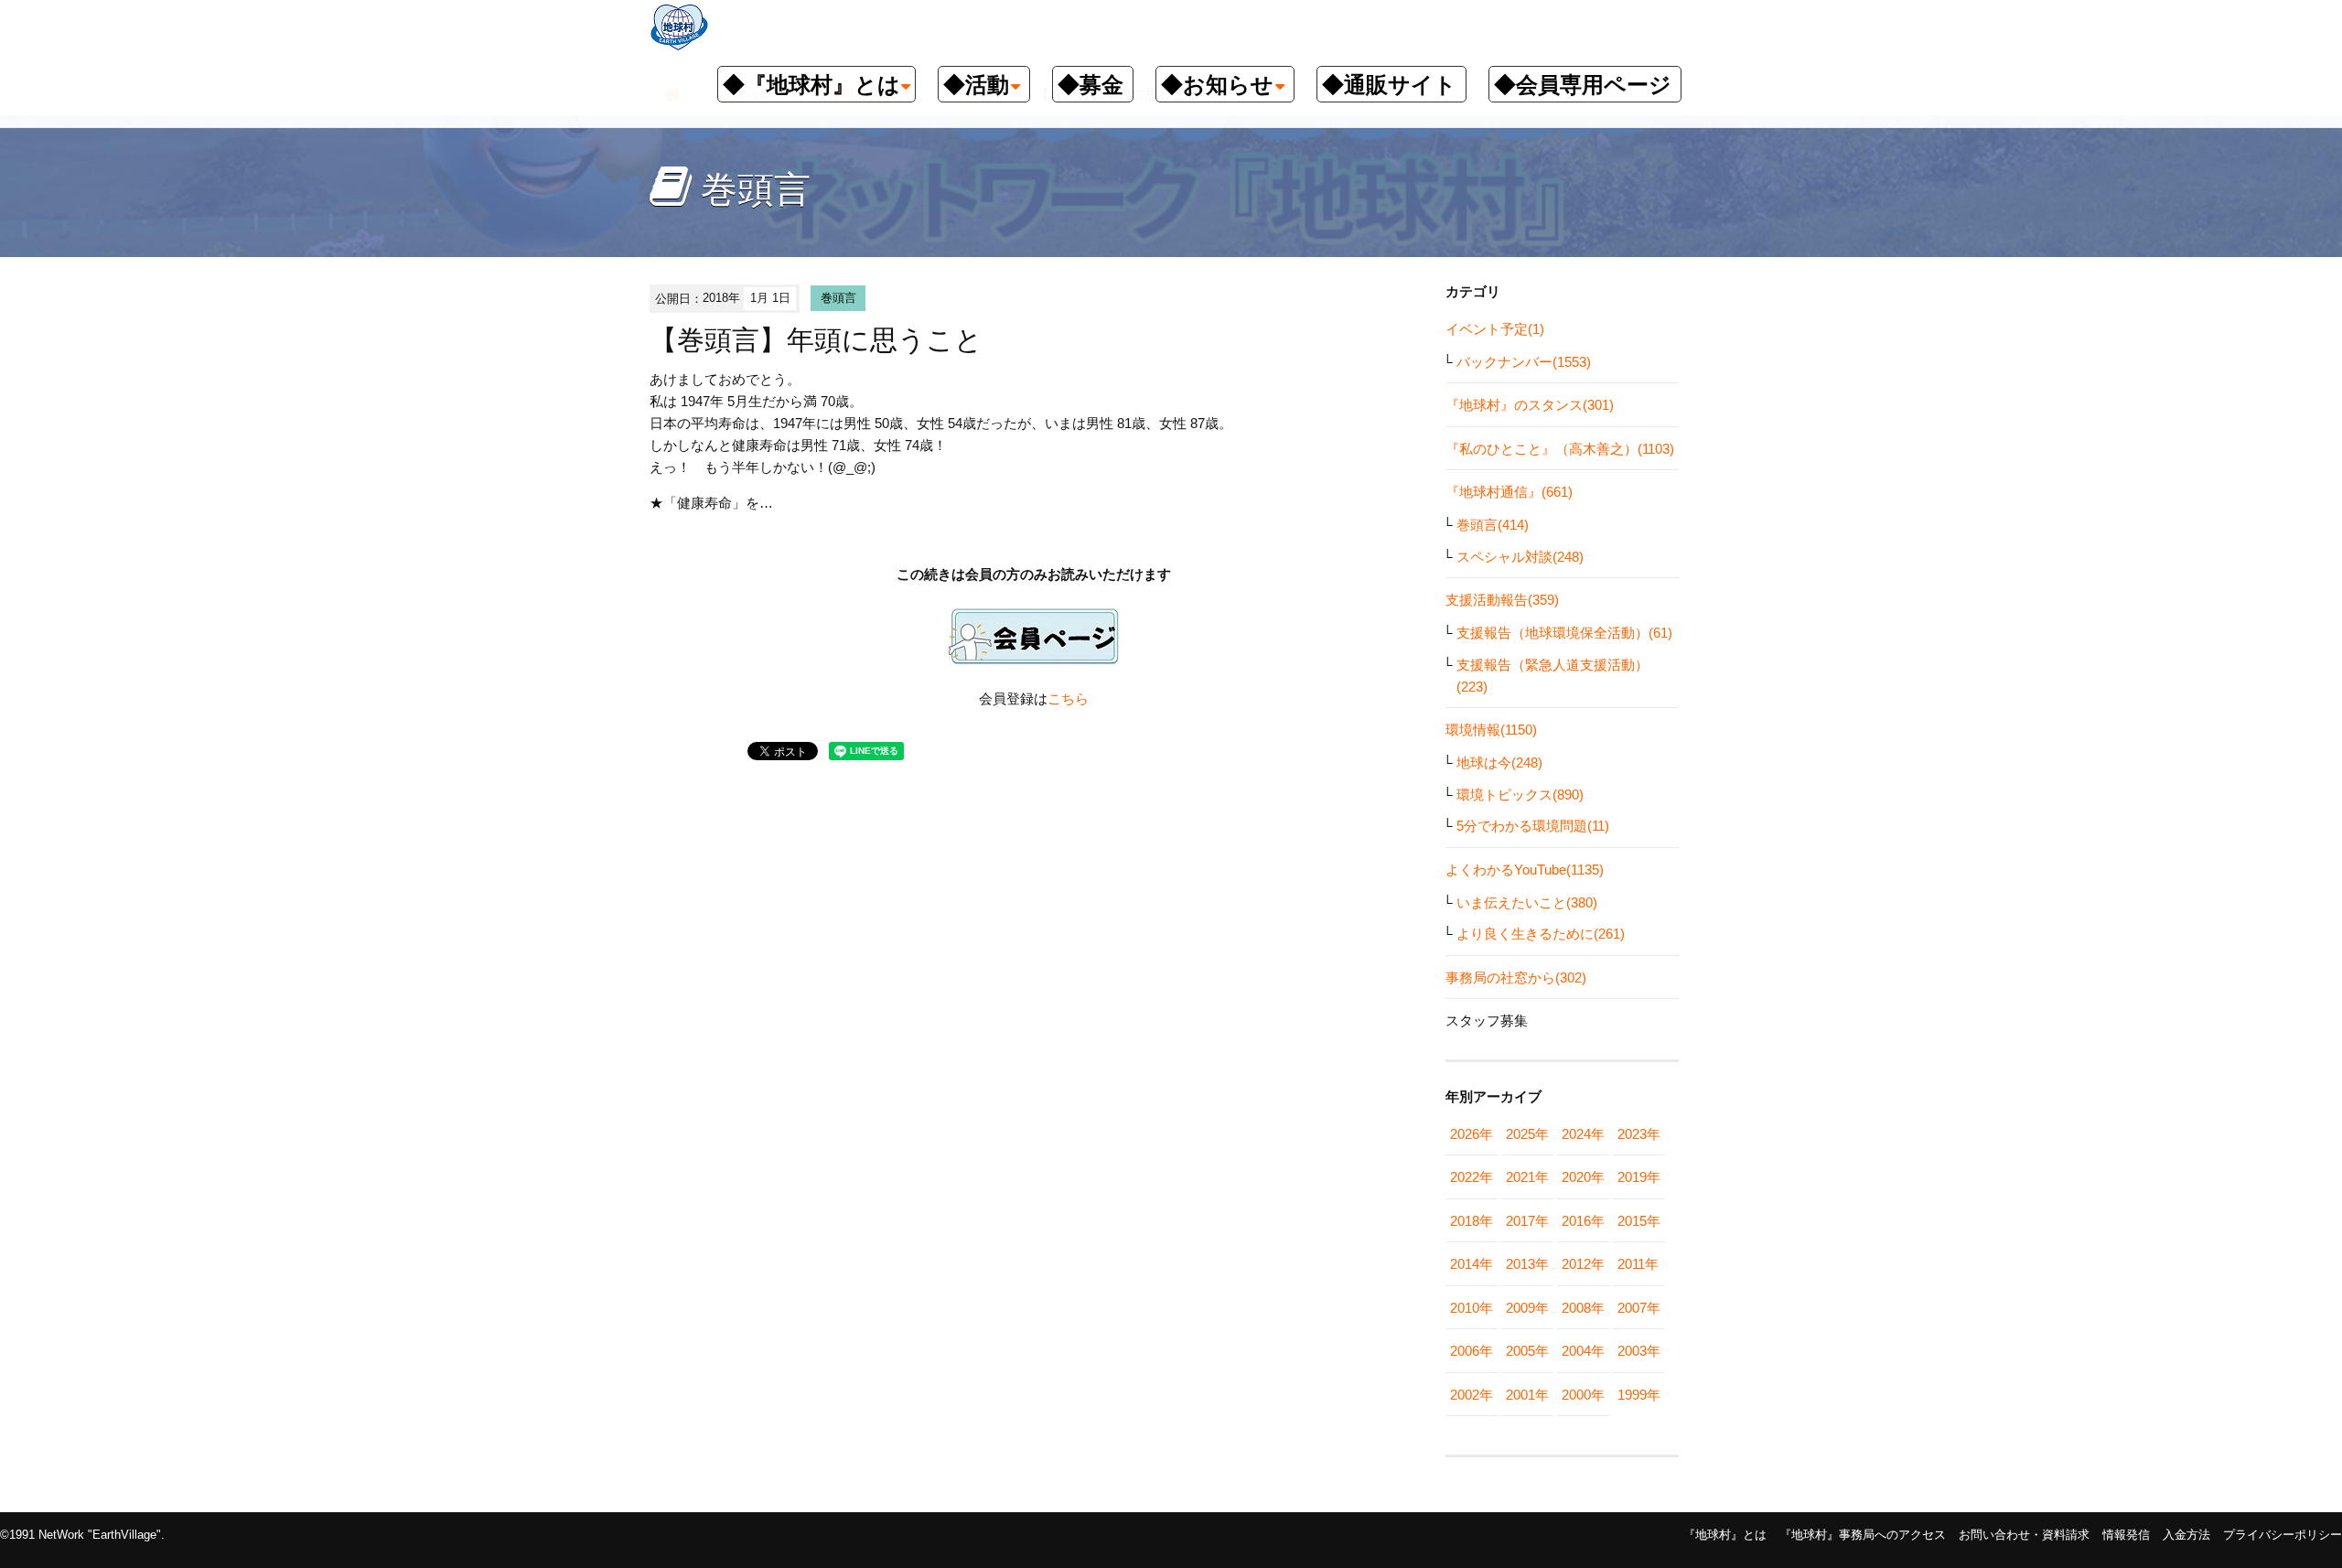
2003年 (1639, 1351)
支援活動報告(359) (1502, 600)
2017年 (1527, 1221)
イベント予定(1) (1495, 329)
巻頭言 (838, 298)
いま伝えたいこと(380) (1527, 902)
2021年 (1527, 1177)
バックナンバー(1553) (1524, 362)
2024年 (1583, 1134)
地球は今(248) (1499, 763)
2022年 (1472, 1177)
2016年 (1583, 1221)
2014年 (1472, 1264)
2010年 (1472, 1308)
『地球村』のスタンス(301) (1530, 405)
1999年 (1639, 1395)
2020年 (1583, 1177)
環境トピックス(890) (1520, 795)
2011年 (1638, 1264)
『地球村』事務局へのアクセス (1863, 1535)
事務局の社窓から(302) (1516, 977)
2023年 (1639, 1134)
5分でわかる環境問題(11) (1533, 826)
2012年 (1583, 1264)
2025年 (1527, 1134)
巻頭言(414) (1493, 525)
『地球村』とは (1725, 1535)
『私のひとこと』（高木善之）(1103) (1560, 449)
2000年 (1583, 1395)
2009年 (1527, 1308)
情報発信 (2126, 1535)
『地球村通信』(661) (1509, 492)
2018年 (1472, 1221)
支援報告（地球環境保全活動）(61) (1564, 633)
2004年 (1583, 1351)
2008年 (1583, 1308)
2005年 (1527, 1351)
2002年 (1472, 1395)
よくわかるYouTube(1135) (1525, 870)
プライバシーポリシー (2283, 1535)
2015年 (1639, 1221)
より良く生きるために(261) (1541, 934)
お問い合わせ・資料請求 (2024, 1535)
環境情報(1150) (1491, 730)
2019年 (1639, 1177)
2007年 (1639, 1308)
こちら (1068, 698)
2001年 (1527, 1395)
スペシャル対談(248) (1520, 557)
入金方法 (2186, 1535)
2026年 (1472, 1134)
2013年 (1527, 1264)
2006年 (1472, 1351)
